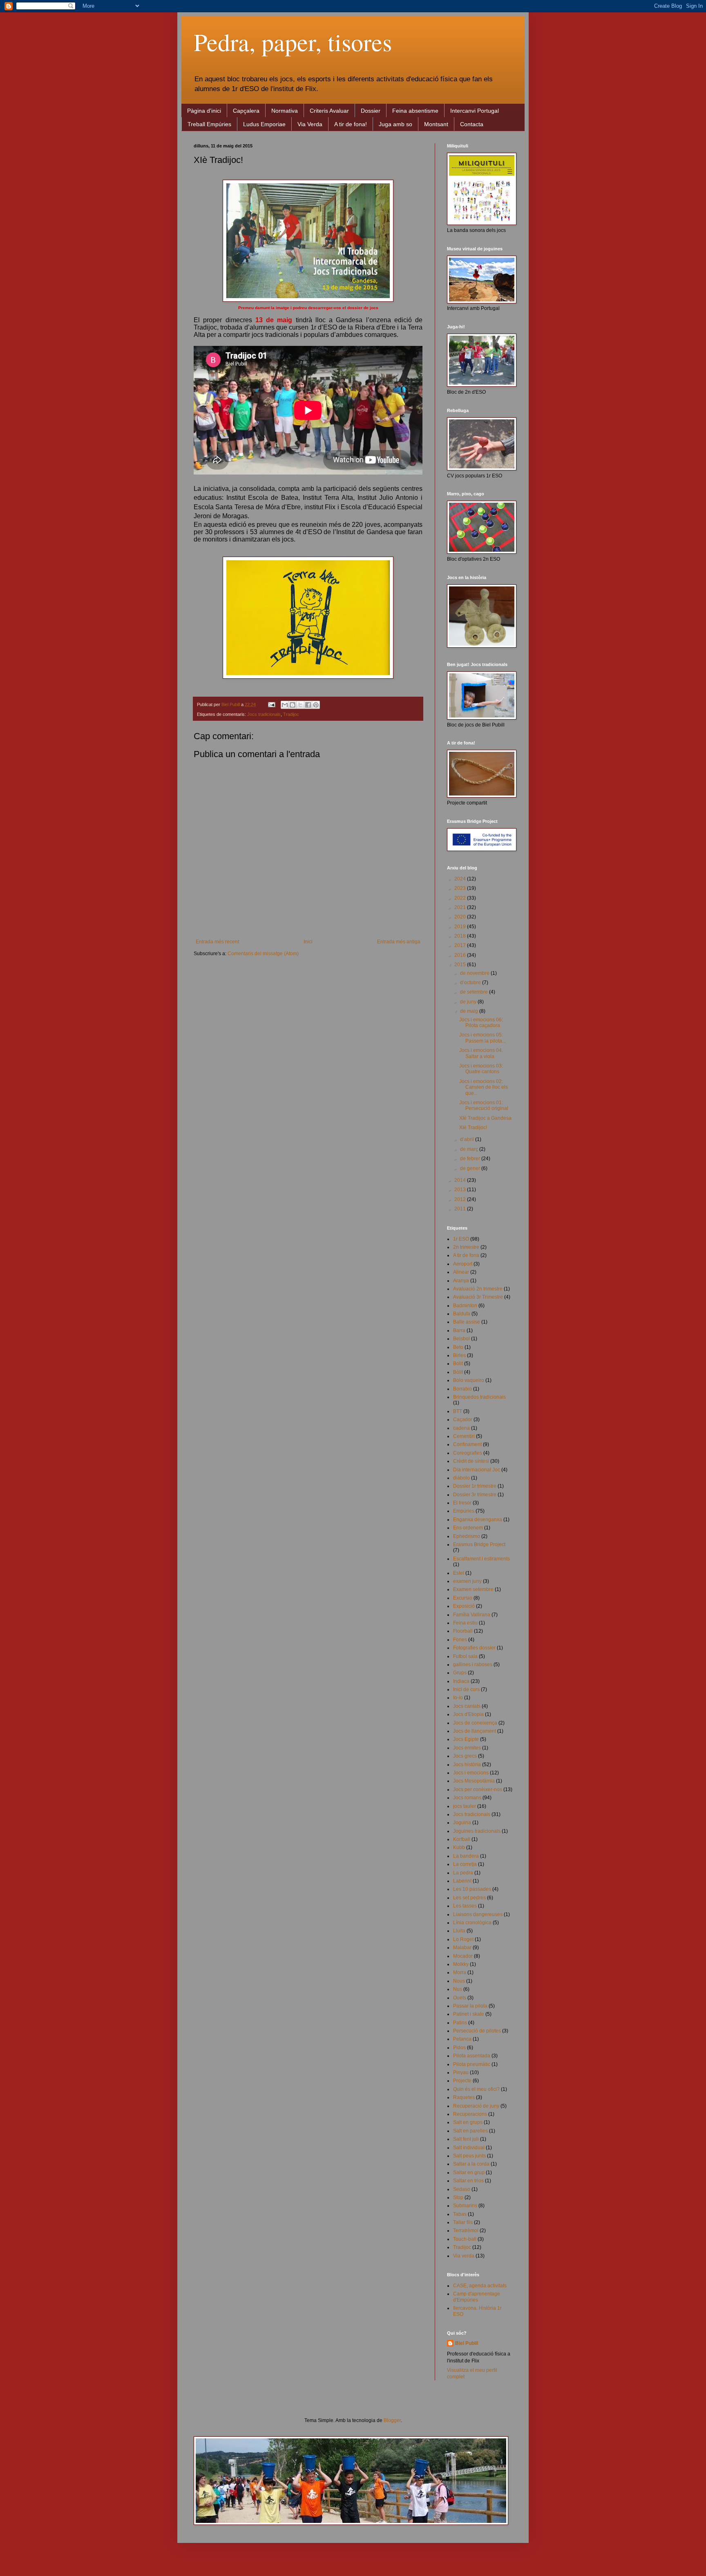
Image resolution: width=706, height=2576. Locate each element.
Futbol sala (465, 1656)
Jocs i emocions (471, 1773)
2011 (461, 1209)
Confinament (467, 1444)
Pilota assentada (472, 2056)
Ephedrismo (467, 1536)
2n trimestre (466, 1247)
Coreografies (468, 1453)
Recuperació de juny (476, 2106)
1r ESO (461, 1239)
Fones (460, 1640)
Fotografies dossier (474, 1648)
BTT (458, 1411)
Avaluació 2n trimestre (478, 1289)
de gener (471, 1168)
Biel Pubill (467, 2343)
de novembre (475, 973)
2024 (461, 879)
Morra (460, 1972)
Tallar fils (463, 2222)
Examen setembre (473, 1589)
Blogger (392, 2420)
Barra (459, 1330)
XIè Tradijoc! (473, 1128)
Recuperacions (470, 2114)
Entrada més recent (217, 942)
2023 (461, 888)
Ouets (460, 1998)
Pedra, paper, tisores (293, 42)
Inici (308, 942)
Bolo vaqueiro (469, 1380)
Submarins (465, 2206)
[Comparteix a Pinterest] (316, 705)
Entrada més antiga (399, 942)
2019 (461, 927)
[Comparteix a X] (300, 705)
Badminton (465, 1306)
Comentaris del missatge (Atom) (263, 954)
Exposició (464, 1606)
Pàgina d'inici (204, 111)
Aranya (461, 1281)
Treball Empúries (209, 124)
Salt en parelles (470, 2131)
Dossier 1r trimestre (475, 1486)
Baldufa (462, 1314)
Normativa (285, 111)
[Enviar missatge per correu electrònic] (271, 704)
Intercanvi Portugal (475, 111)
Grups (460, 1673)
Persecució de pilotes (477, 2031)
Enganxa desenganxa (478, 1520)
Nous (459, 1981)
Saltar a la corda (471, 2164)
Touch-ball (465, 2239)
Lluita (459, 1931)
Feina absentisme (415, 111)
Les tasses (465, 1906)
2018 (461, 936)
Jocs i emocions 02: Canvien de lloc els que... (484, 1087)
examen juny (467, 1581)
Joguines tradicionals (477, 1831)
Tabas (460, 2214)
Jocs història (467, 1765)
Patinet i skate (469, 2014)
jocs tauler (465, 1806)
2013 (461, 1190)
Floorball (463, 1631)
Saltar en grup (469, 2173)
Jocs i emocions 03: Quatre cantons (481, 1069)
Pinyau (461, 2072)
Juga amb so (395, 124)
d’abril (468, 1139)
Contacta (472, 124)
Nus (458, 1989)
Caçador (463, 1419)
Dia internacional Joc (477, 1470)
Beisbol (461, 1339)
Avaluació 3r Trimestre (478, 1297)
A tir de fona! (351, 124)
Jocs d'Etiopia (468, 1714)
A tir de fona (466, 1255)
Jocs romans (467, 1798)
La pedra (463, 1873)
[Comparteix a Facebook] (308, 705)
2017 (461, 945)
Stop (458, 2197)
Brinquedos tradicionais (479, 1397)
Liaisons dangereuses (478, 1914)
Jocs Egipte (466, 1739)
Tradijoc (291, 714)
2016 (461, 955)
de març (470, 1149)
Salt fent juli (466, 2139)
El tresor (462, 1503)
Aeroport (463, 1264)
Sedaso (462, 2189)
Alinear (461, 1272)
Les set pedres (469, 1898)
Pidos (459, 2048)
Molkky (461, 1964)
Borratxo (462, 1389)
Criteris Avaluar (329, 111)
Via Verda (310, 124)
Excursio (463, 1598)
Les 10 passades (472, 1889)
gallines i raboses (473, 1665)
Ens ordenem (468, 1528)
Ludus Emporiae (264, 124)
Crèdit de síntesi (471, 1461)
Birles (459, 1355)
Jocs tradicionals (264, 714)
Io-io (458, 1698)
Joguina (462, 1823)
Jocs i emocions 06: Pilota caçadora (481, 1023)
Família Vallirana (472, 1615)
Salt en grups (468, 2122)
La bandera (466, 1856)
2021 (461, 907)
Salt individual (469, 2148)
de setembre (475, 992)
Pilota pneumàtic (472, 2064)
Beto (458, 1347)
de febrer (471, 1159)
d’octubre (471, 983)
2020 (461, 917)
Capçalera (246, 111)
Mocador (463, 1956)
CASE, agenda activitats (480, 2286)
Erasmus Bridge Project (479, 1544)
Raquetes (464, 2097)
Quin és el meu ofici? (476, 2089)
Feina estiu (465, 1623)
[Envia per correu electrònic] (285, 705)
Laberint (462, 1881)
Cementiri (464, 1436)
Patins (460, 2023)
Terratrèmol (466, 2231)
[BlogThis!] (293, 705)
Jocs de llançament (475, 1731)
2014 (461, 1180)
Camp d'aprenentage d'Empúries (477, 2297)
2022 (461, 898)
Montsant (436, 124)
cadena (461, 1428)
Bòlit (458, 1372)
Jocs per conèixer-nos (478, 1789)
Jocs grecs (465, 1756)
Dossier (371, 111)
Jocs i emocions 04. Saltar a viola (481, 1053)
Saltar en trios (468, 2181)
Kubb (459, 1847)
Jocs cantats (467, 1706)
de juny (469, 1002)
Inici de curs (466, 1689)
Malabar (462, 1948)
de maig (470, 1011)
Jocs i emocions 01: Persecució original (484, 1105)
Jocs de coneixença (475, 1723)
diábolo (461, 1478)
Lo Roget (463, 1939)
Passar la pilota (470, 2006)
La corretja (465, 1864)
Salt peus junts (469, 2156)
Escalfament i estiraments (481, 1559)
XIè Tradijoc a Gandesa (485, 1118)
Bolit (458, 1364)
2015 (461, 965)
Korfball (462, 1839)
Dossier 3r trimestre (475, 1495)
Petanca (462, 2039)
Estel (459, 1573)
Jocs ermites (467, 1748)
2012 (461, 1199)
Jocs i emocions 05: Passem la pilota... (483, 1038)
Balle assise (467, 1322)
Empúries (464, 1511)
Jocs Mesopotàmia (474, 1781)
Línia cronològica (472, 1923)
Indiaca (461, 1681)
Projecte (462, 2081)
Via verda (464, 2256)
